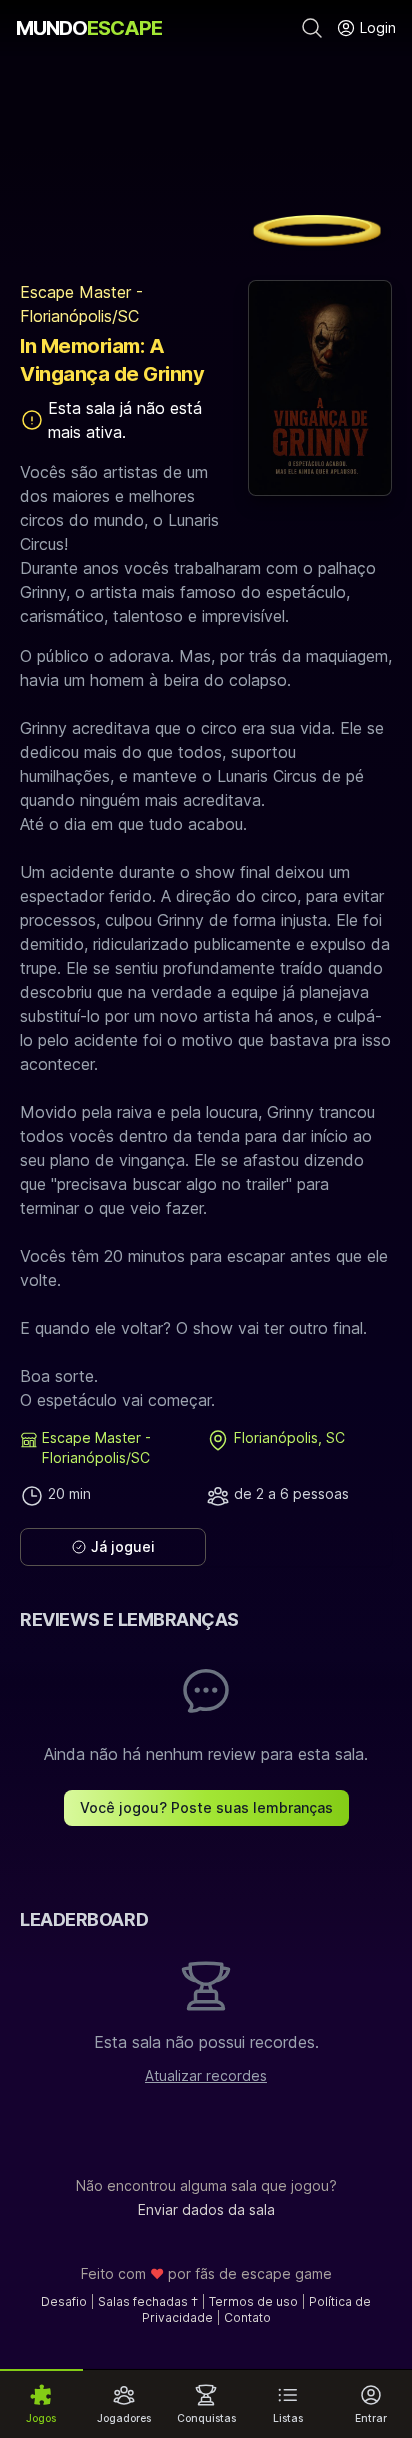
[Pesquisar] (312, 28)
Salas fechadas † (148, 2301)
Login (376, 27)
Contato (247, 2317)
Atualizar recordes (206, 2075)
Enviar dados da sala (206, 2209)
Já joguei (123, 1546)
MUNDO (89, 28)
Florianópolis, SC (289, 1437)
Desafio (64, 2301)
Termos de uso (253, 2301)
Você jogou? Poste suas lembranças (206, 1807)
